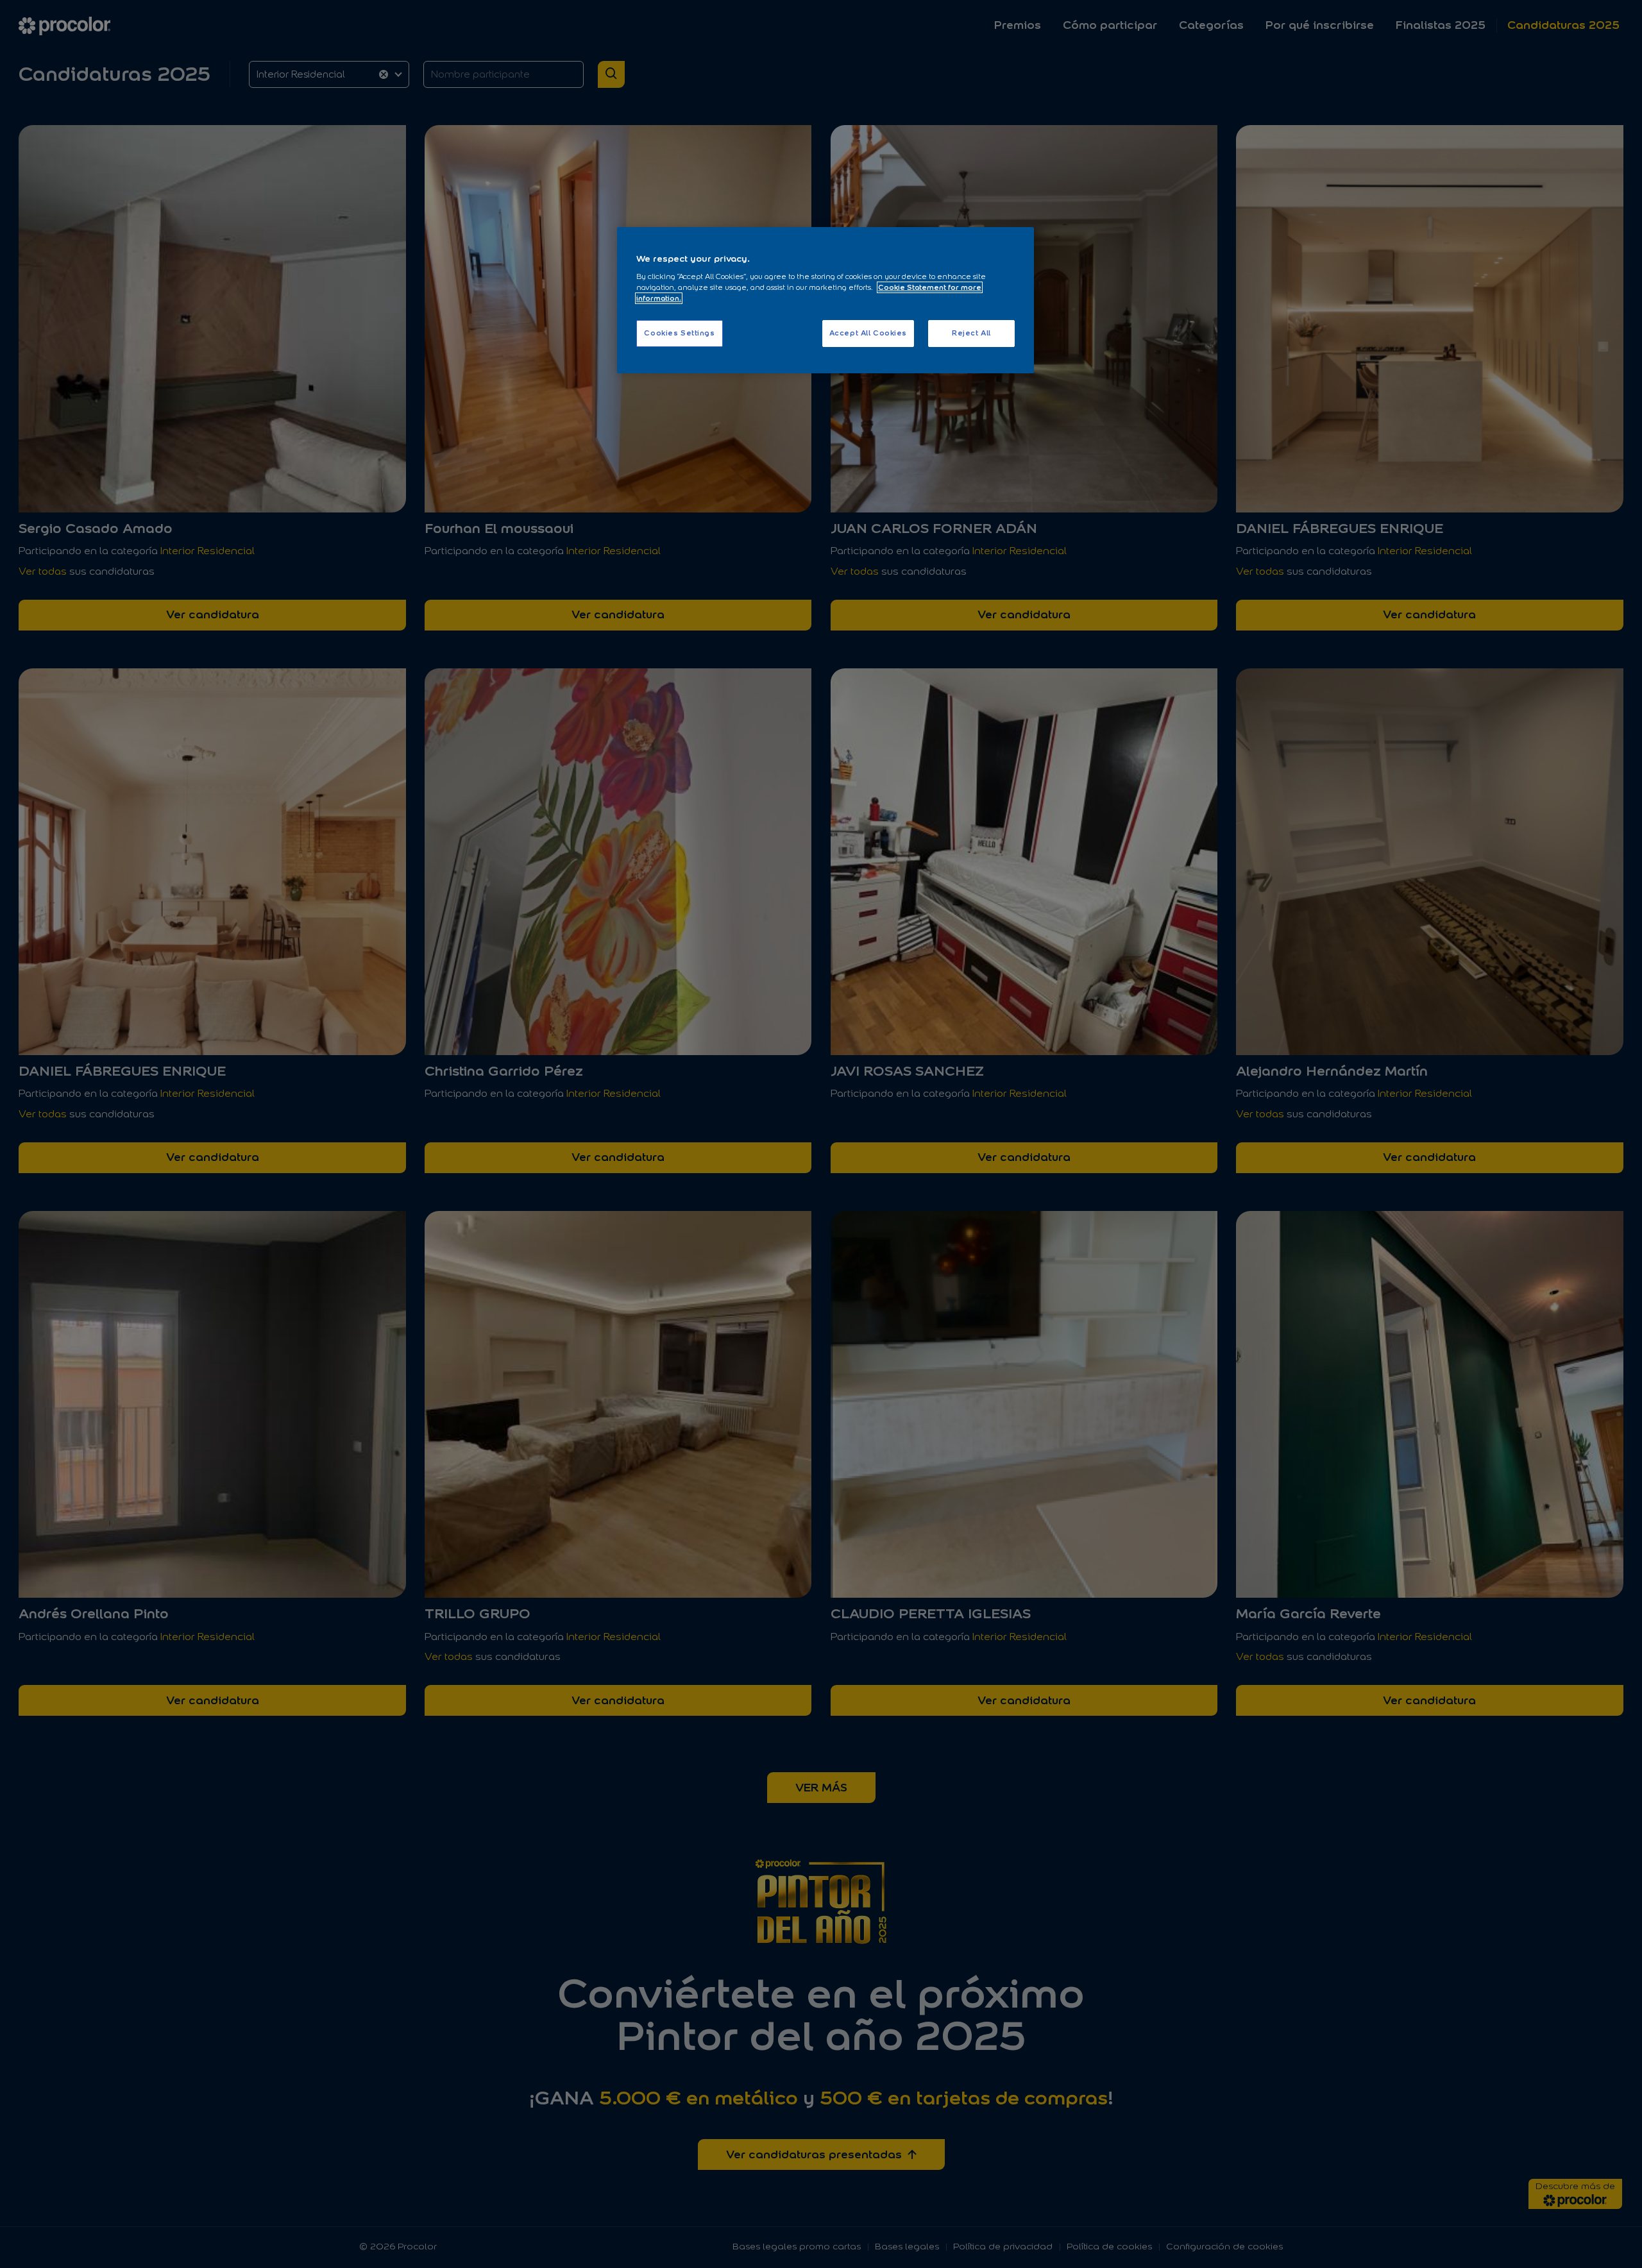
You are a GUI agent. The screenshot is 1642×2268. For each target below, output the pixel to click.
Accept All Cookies (868, 333)
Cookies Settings (679, 333)
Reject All (971, 333)
